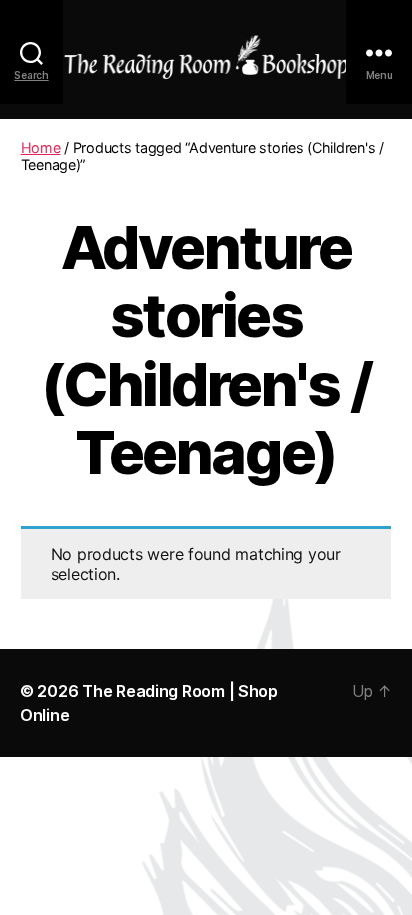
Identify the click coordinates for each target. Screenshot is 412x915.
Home (41, 147)
